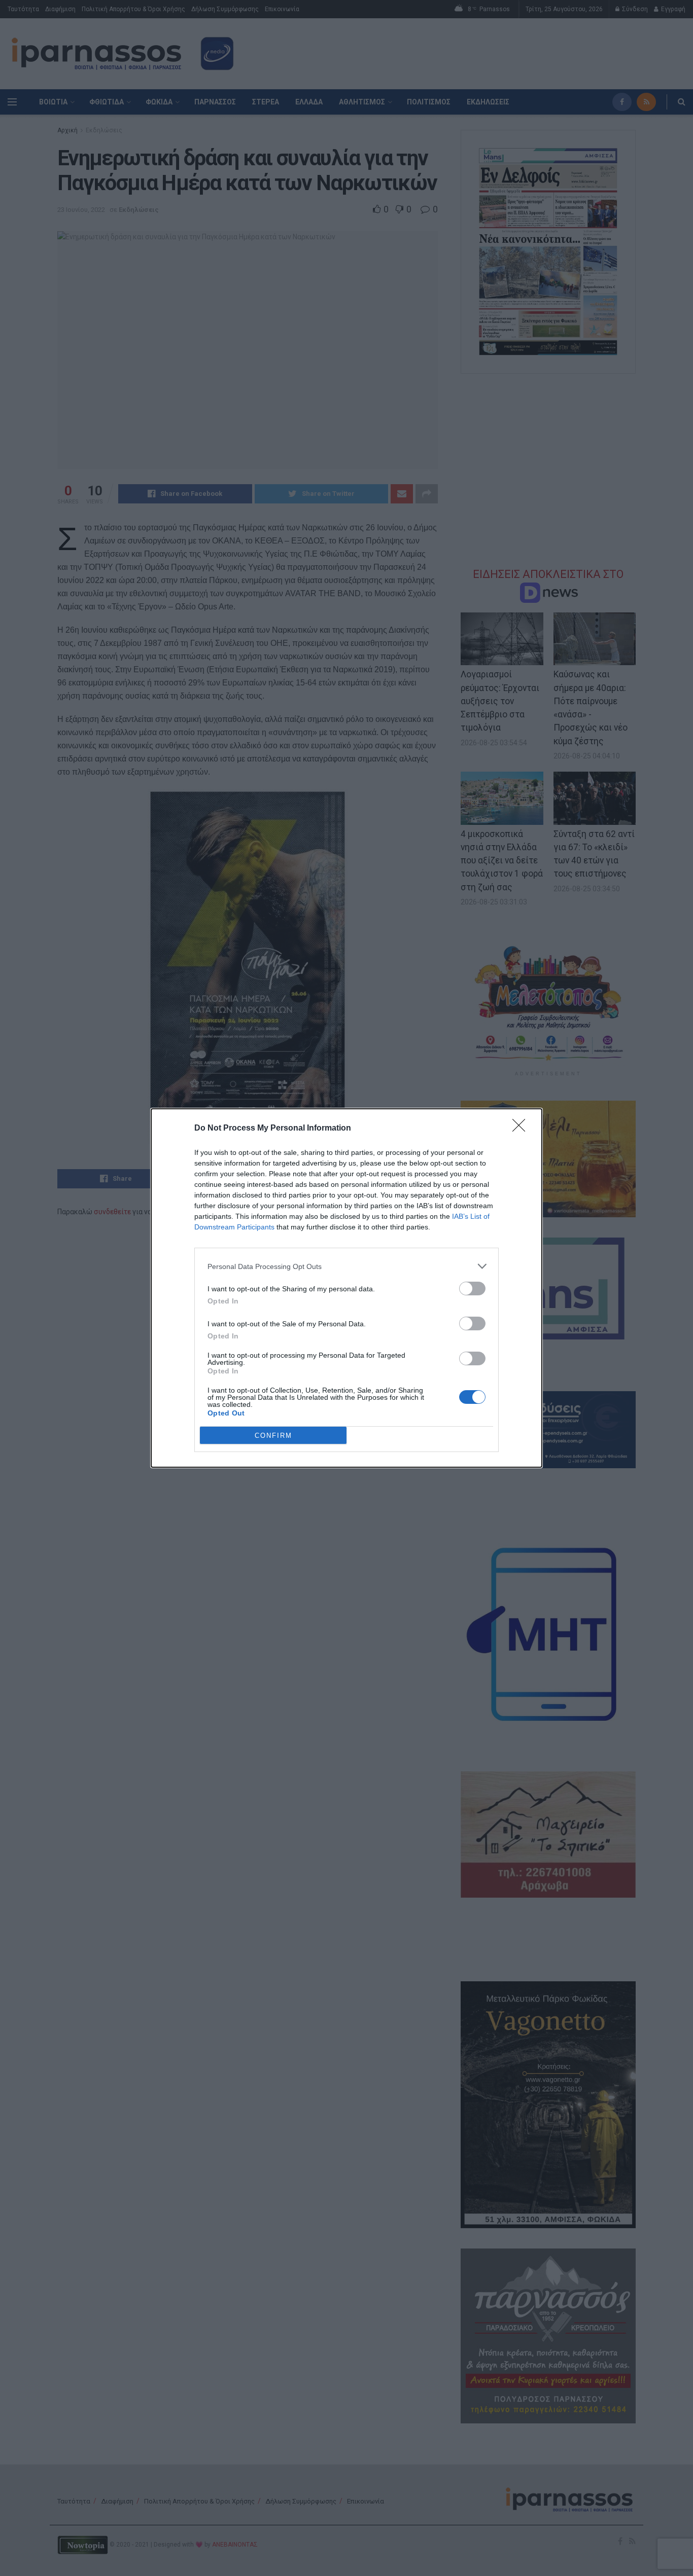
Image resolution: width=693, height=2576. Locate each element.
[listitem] (346, 1266)
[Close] (522, 1129)
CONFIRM (273, 1436)
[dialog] (346, 1288)
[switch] (472, 1289)
